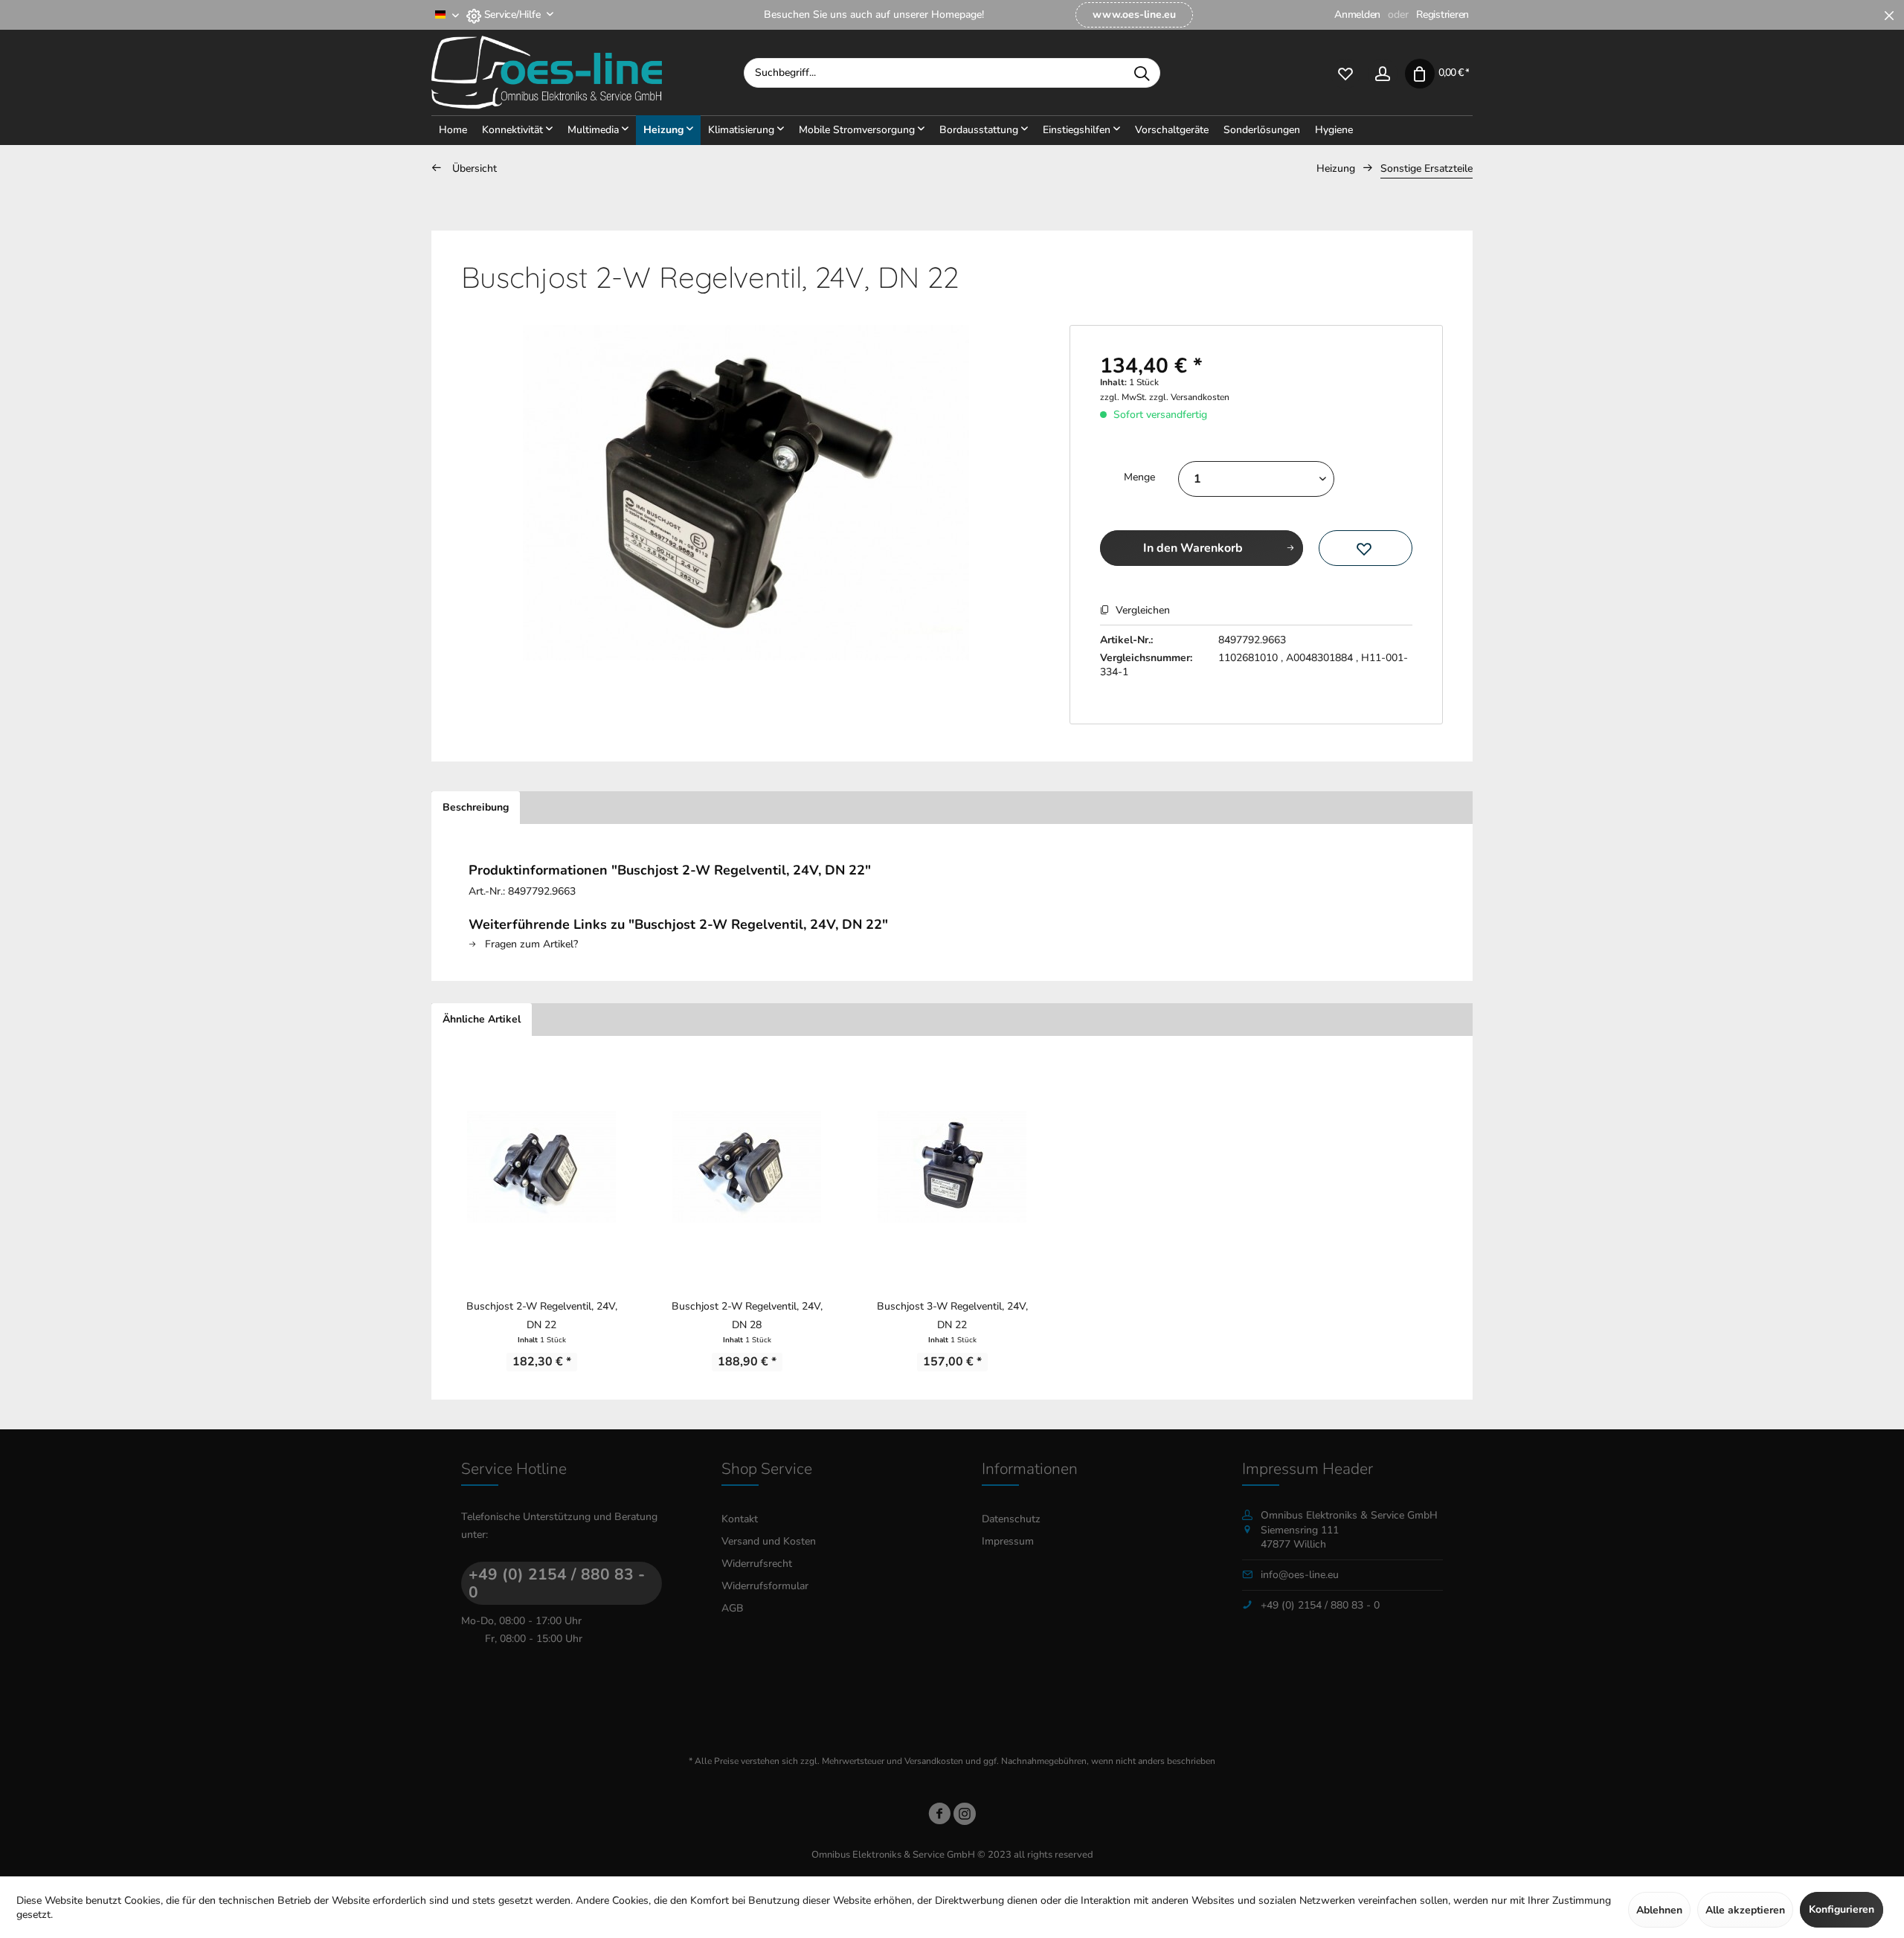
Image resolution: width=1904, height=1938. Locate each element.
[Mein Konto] (1383, 73)
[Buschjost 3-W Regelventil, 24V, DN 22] (952, 1167)
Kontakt (740, 1519)
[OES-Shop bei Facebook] (939, 1816)
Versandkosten (934, 1761)
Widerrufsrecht (757, 1564)
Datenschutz (1011, 1519)
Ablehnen (1659, 1910)
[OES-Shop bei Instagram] (965, 1816)
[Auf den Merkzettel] (1366, 548)
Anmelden (1357, 15)
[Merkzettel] (1345, 73)
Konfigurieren (1842, 1909)
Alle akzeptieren (1745, 1910)
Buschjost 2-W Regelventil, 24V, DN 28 (747, 1316)
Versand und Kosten (769, 1541)
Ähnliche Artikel (482, 1019)
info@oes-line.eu (1300, 1575)
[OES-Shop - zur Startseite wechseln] (588, 73)
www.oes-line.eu (1134, 15)
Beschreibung (476, 807)
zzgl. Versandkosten (1189, 397)
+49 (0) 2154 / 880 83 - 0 (557, 1583)
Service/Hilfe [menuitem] (512, 15)
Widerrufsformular (765, 1586)
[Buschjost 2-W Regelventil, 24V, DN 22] (541, 1167)
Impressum (1008, 1541)
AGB (733, 1608)
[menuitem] (1134, 15)
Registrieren (1443, 15)
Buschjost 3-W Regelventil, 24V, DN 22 (952, 1316)
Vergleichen (1141, 610)
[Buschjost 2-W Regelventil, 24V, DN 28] (747, 1167)
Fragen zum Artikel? (530, 944)
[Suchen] (1142, 73)
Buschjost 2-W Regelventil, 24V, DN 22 (542, 1316)
